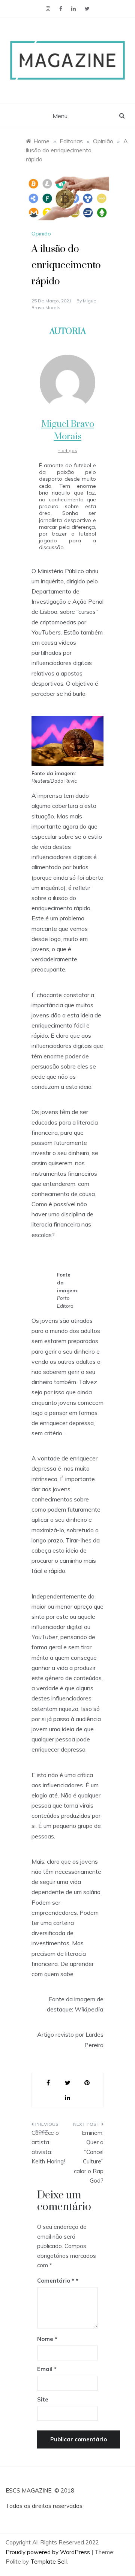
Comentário (56, 2281)
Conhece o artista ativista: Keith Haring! (48, 2147)
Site (43, 2399)
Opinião (41, 234)
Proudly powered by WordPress (49, 2552)
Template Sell (49, 2562)
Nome (47, 2339)
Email (47, 2369)
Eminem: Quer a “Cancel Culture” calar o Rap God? (89, 2157)
